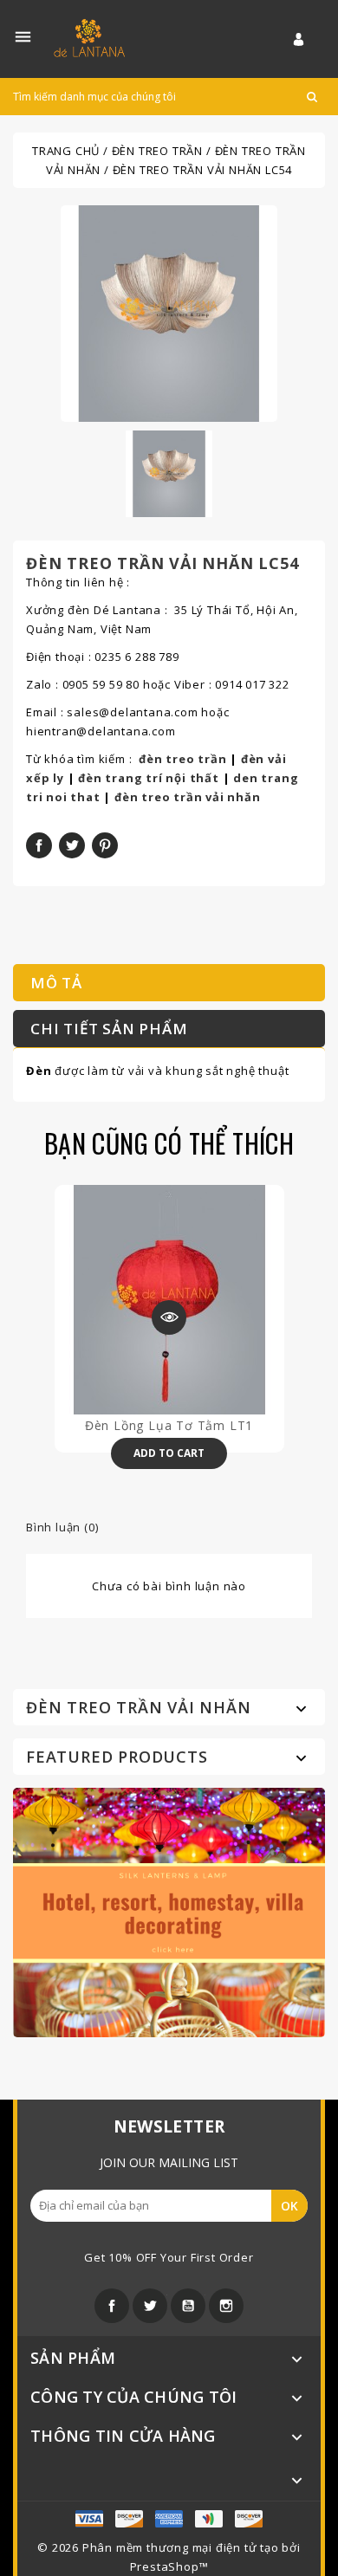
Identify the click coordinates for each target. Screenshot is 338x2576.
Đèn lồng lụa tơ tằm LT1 (169, 1425)
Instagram (226, 2306)
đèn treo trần (182, 759)
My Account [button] (309, 39)
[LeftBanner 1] (169, 1911)
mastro (249, 2519)
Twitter (150, 2306)
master (169, 2519)
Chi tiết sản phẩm (109, 1029)
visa (129, 2519)
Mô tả (56, 983)
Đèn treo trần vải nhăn (139, 1707)
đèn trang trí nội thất (149, 778)
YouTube (188, 2306)
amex (89, 2519)
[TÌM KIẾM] (312, 97)
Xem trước (169, 1317)
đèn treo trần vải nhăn (188, 797)
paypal (209, 2519)
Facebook (112, 2306)
